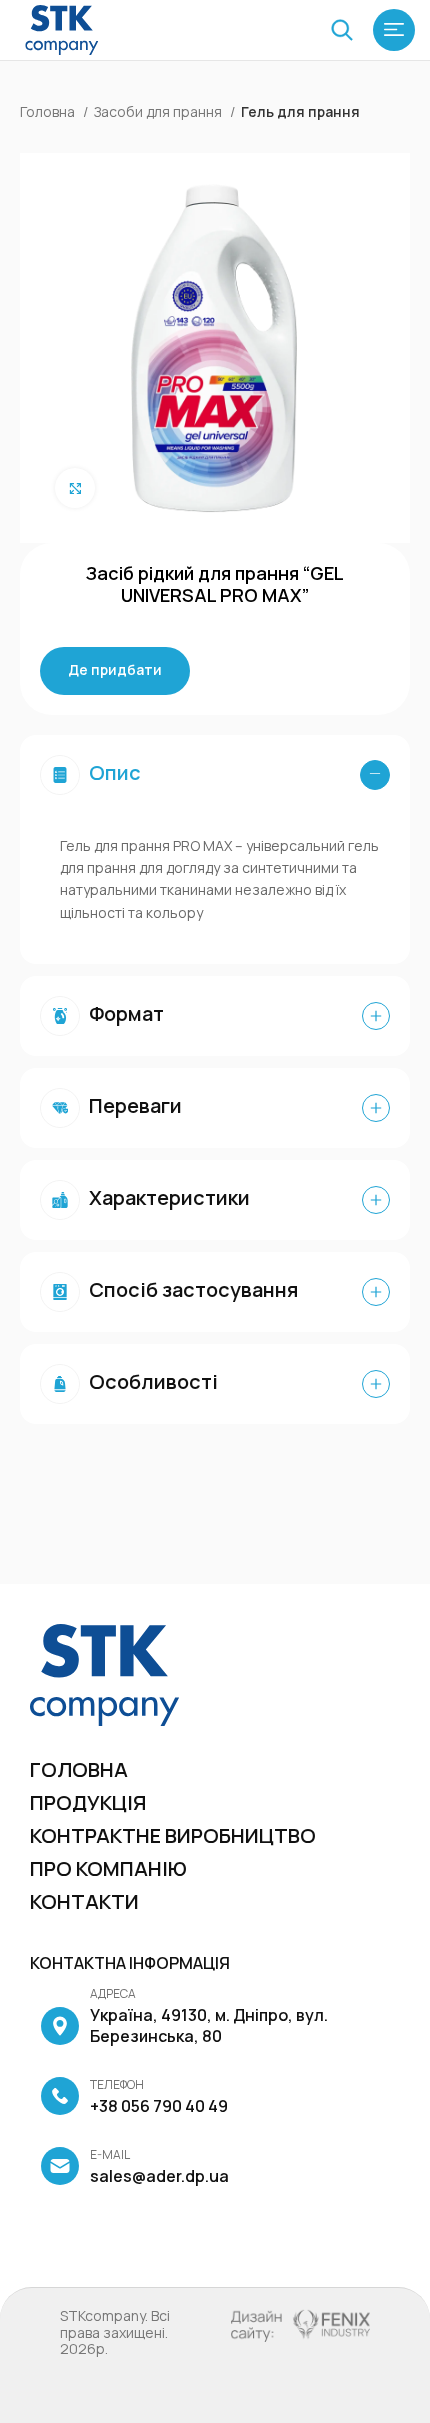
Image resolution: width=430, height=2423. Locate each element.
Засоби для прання (159, 111)
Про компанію (108, 1868)
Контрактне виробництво (173, 1835)
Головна (49, 111)
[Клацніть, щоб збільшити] (75, 488)
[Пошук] (342, 30)
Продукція (88, 1802)
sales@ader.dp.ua (159, 2167)
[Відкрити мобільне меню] (394, 30)
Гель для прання (300, 111)
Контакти (84, 1901)
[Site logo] (62, 28)
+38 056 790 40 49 (159, 2097)
